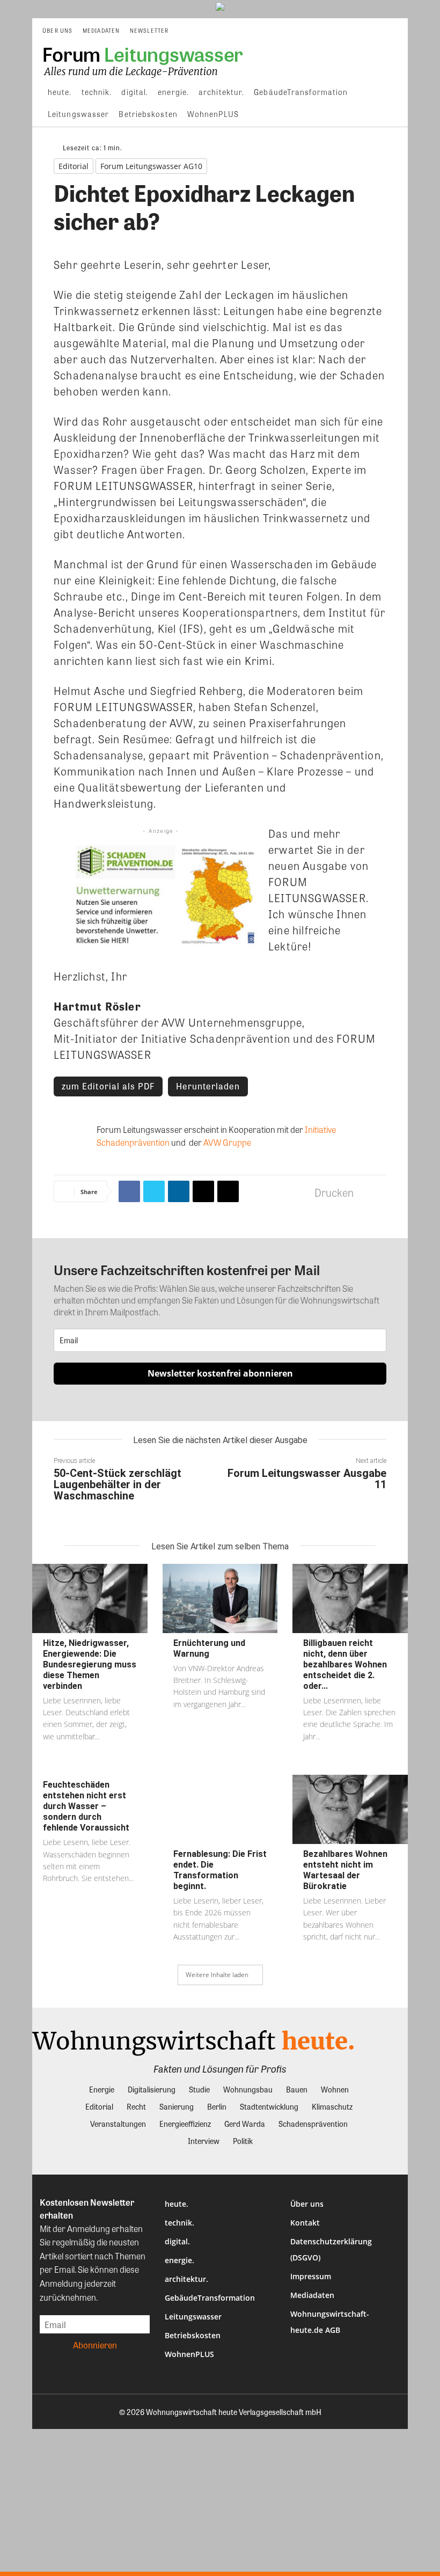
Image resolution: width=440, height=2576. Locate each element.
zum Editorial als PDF (108, 1086)
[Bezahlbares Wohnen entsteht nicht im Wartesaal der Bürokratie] (350, 1809)
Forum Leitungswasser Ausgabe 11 (307, 1479)
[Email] (203, 1191)
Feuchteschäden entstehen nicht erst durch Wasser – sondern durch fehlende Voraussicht (86, 1806)
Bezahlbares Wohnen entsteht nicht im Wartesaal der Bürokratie (345, 1870)
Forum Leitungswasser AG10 (151, 166)
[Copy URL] (228, 1191)
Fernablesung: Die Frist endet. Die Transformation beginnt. (220, 1870)
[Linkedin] (179, 1191)
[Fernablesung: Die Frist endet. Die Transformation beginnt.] (220, 1809)
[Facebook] (129, 1191)
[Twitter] (154, 1191)
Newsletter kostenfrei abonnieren (220, 1373)
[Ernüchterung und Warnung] (220, 1598)
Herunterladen (208, 1086)
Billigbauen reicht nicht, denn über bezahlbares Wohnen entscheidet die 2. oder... (345, 1664)
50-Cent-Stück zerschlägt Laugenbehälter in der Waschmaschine (118, 1484)
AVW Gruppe (227, 1142)
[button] (395, 31)
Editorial (74, 166)
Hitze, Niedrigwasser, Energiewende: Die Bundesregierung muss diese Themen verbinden (90, 1664)
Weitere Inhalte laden (217, 1975)
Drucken (334, 1192)
